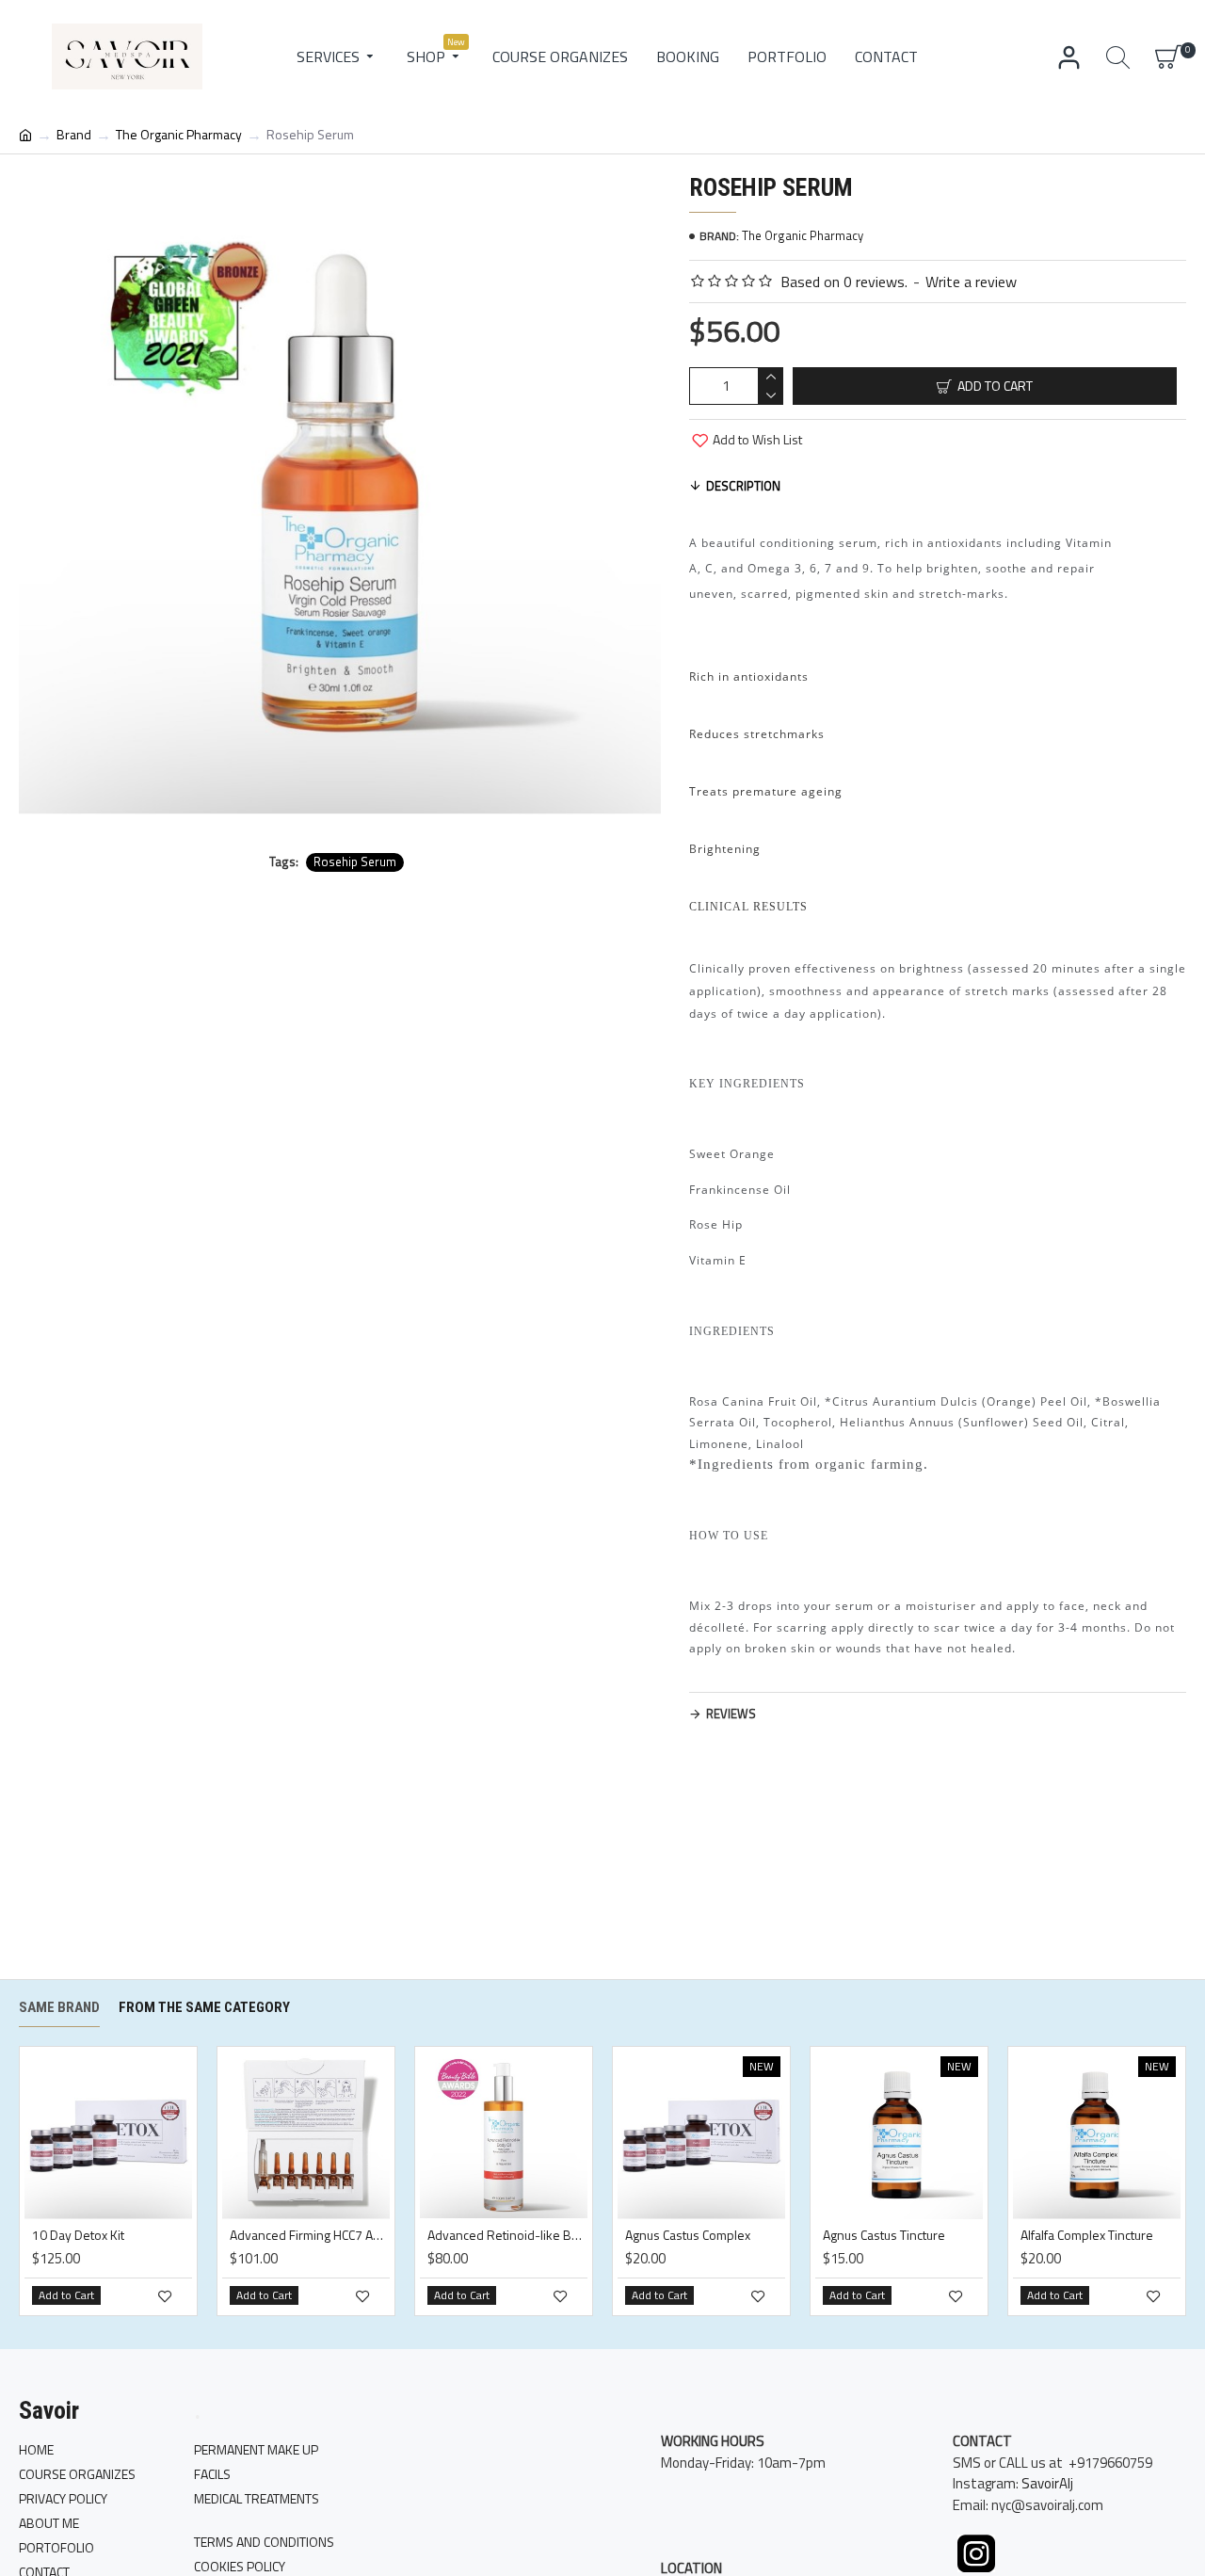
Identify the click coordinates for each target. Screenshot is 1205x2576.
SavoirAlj (1047, 2484)
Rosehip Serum (355, 862)
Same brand (59, 2007)
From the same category (204, 2007)
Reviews (731, 1714)
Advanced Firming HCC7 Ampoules (310, 2235)
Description (743, 486)
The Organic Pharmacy (179, 134)
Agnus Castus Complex (688, 2235)
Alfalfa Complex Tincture (1087, 2235)
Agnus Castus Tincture (884, 2235)
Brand (74, 134)
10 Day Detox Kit (78, 2235)
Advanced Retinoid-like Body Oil (507, 2235)
